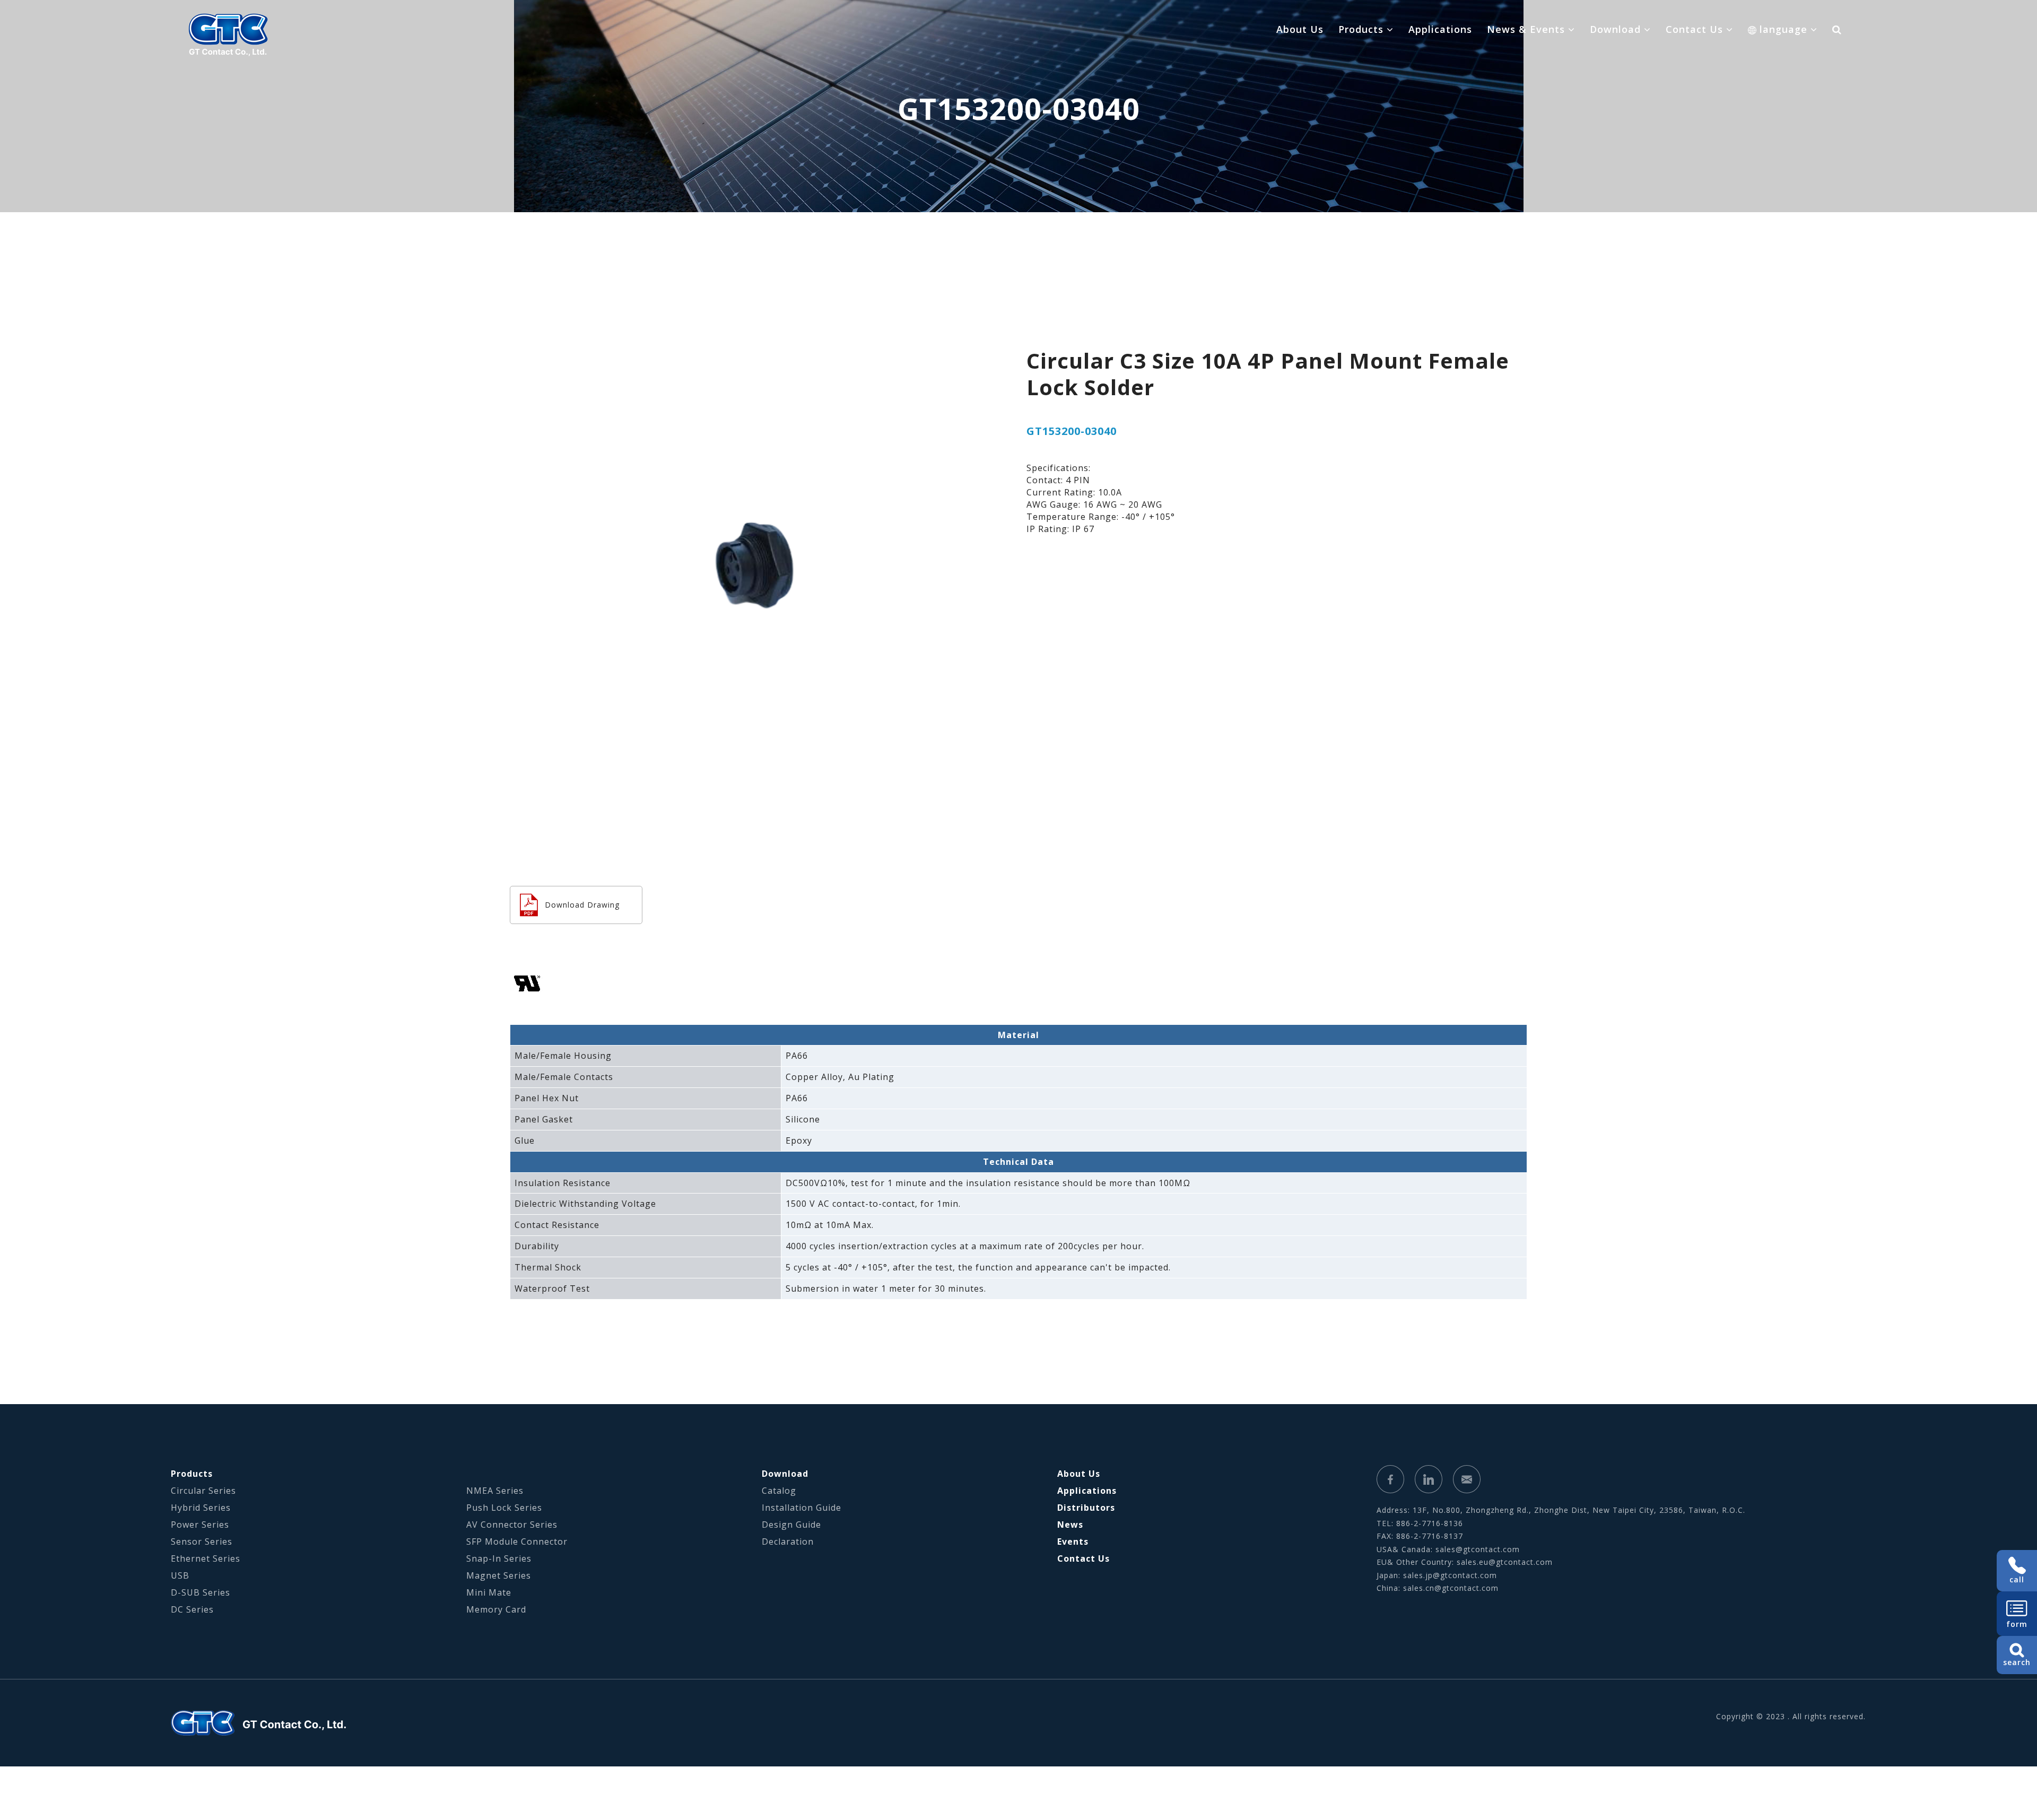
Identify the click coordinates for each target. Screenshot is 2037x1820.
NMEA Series (495, 1491)
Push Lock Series (504, 1508)
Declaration (788, 1542)
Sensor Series (202, 1542)
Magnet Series (499, 1575)
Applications (1440, 29)
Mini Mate (489, 1592)
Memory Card (496, 1609)
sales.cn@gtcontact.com (1451, 1588)
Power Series (200, 1525)
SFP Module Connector (517, 1542)
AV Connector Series (512, 1525)
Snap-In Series (499, 1558)
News (1070, 1525)
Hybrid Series (201, 1508)
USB (180, 1575)
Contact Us (1083, 1558)
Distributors (1086, 1508)
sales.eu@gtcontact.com (1505, 1562)
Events (1073, 1542)
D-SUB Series (201, 1592)
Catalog (779, 1491)
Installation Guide (802, 1508)
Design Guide (791, 1525)
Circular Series (203, 1491)
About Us (1300, 29)
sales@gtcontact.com (1478, 1549)
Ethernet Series (206, 1558)
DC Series (192, 1609)
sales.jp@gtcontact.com (1450, 1575)
